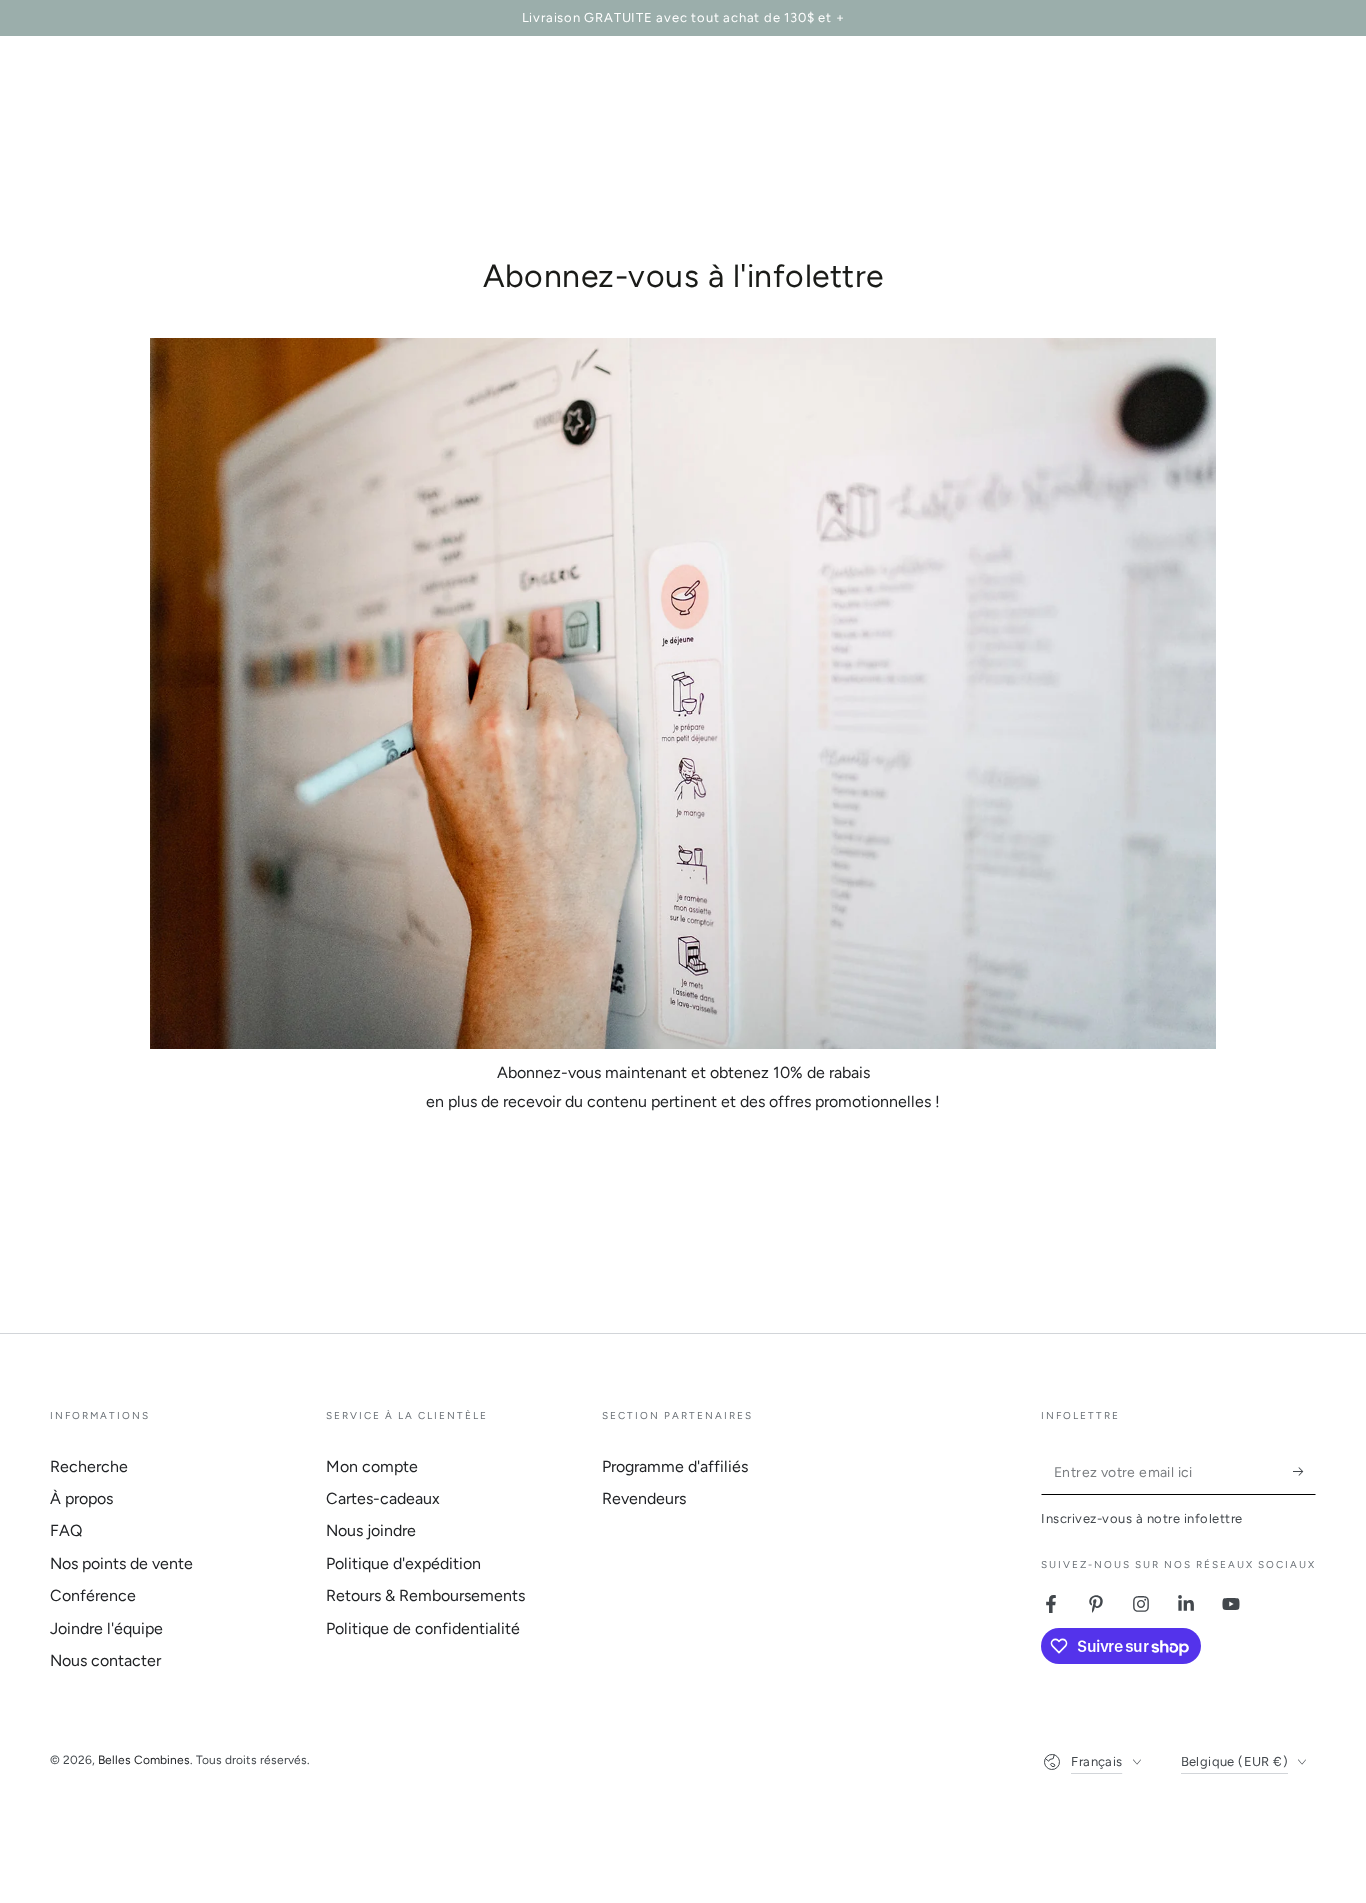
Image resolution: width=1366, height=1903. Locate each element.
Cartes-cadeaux (383, 1498)
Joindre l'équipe (106, 1628)
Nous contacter (105, 1660)
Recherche (89, 1466)
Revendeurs (644, 1498)
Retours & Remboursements (425, 1595)
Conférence (93, 1595)
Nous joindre (371, 1530)
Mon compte (372, 1466)
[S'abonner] (1304, 1472)
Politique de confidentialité (423, 1628)
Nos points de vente (121, 1563)
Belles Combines (144, 1760)
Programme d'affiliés (675, 1466)
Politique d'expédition (403, 1563)
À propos (81, 1498)
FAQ (66, 1530)
